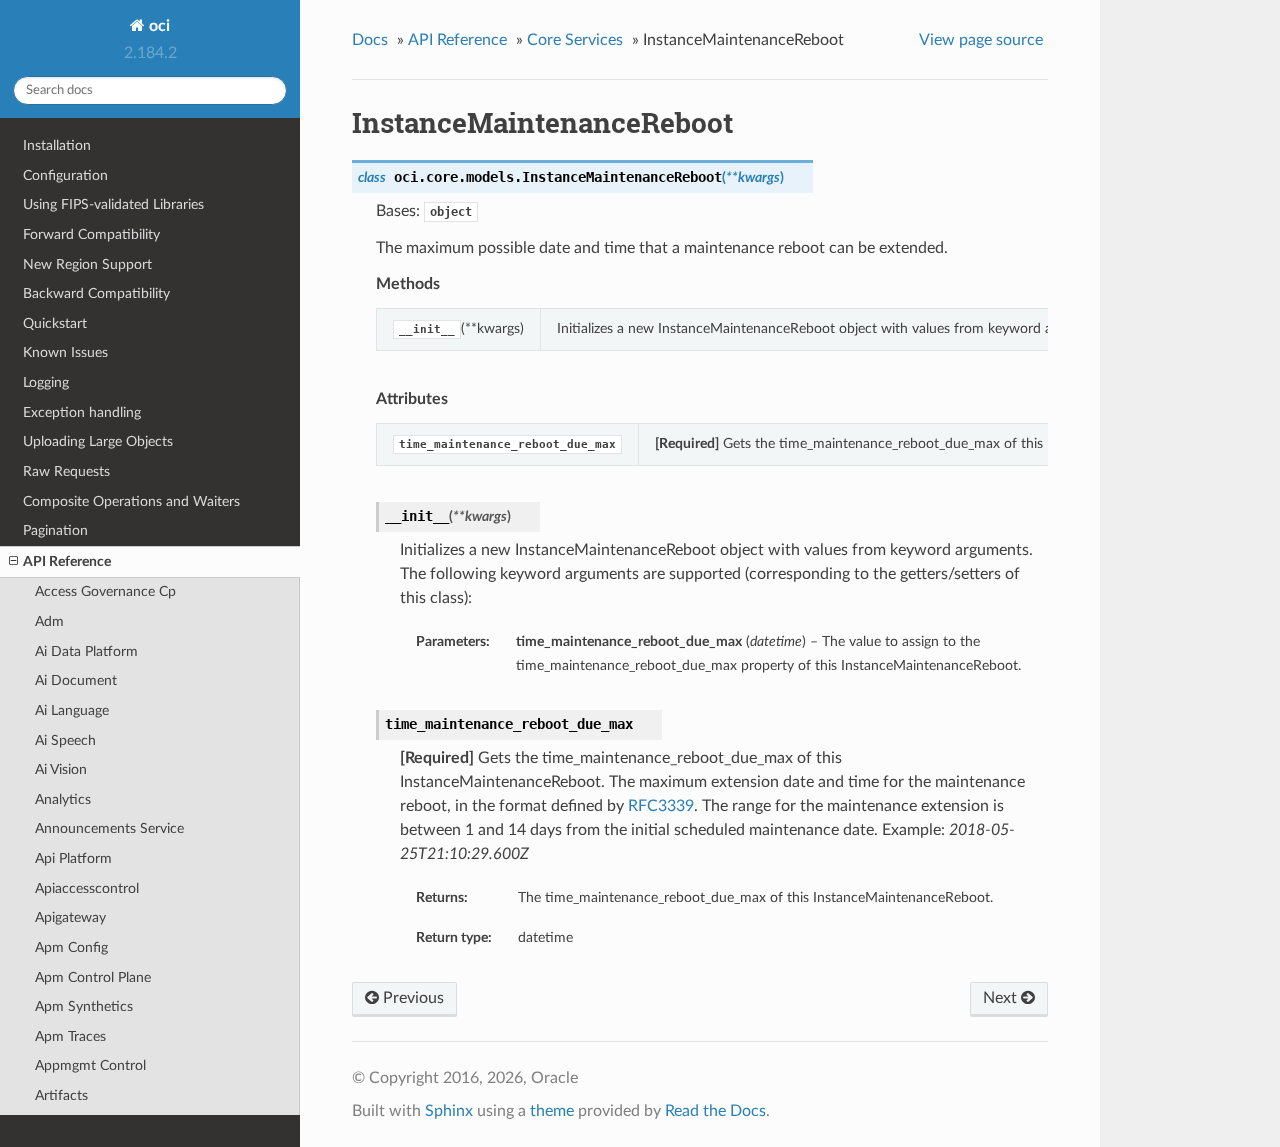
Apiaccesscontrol (87, 888)
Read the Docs (715, 1111)
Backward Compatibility (96, 293)
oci (157, 26)
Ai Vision (61, 769)
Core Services (575, 40)
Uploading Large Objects (98, 441)
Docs (370, 40)
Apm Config (71, 947)
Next (1002, 998)
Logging (46, 382)
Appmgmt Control (90, 1065)
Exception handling (82, 412)
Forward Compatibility (91, 234)
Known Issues (65, 352)
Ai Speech (65, 740)
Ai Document (76, 680)
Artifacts (61, 1095)
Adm (49, 621)
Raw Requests (66, 471)
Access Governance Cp (105, 591)
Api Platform (73, 858)
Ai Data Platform (86, 651)
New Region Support (87, 264)
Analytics (63, 799)
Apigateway (70, 917)
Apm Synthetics (84, 1006)
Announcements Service (109, 828)
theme (552, 1111)
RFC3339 (661, 806)
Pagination (55, 530)
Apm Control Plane (93, 977)
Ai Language (72, 710)
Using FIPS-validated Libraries (113, 204)
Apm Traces (70, 1036)
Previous (411, 998)
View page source (981, 40)
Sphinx (449, 1111)
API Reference (67, 561)
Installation (57, 145)
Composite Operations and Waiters (131, 501)
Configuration (65, 175)
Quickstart (55, 323)
